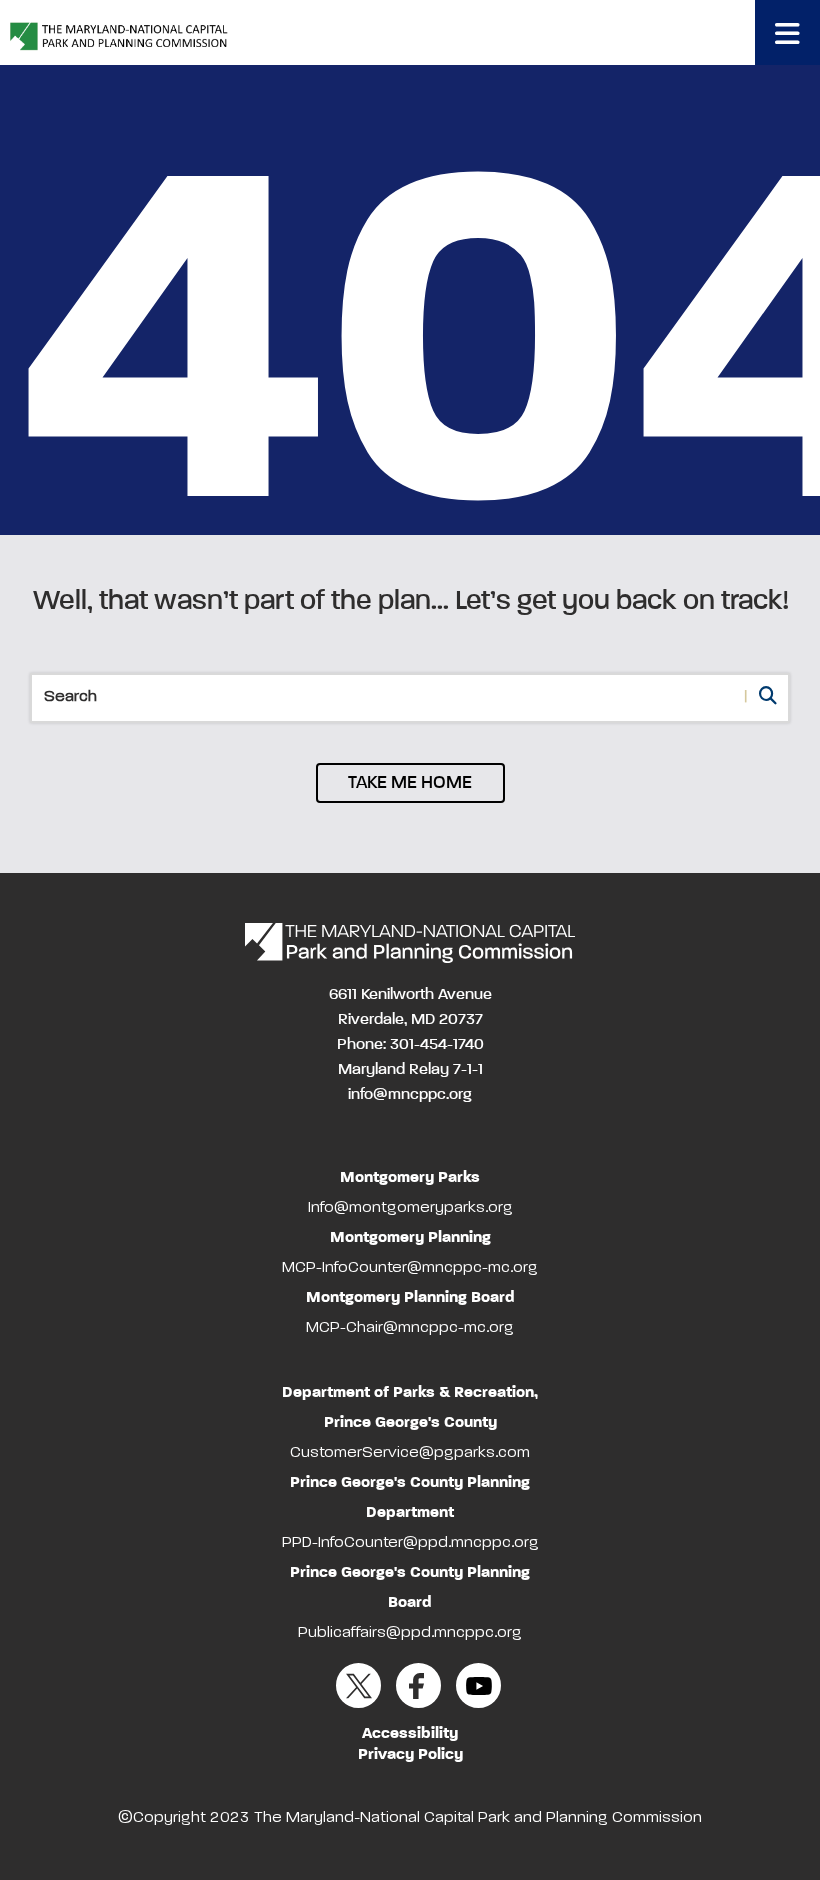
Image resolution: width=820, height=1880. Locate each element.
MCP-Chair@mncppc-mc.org (410, 1328)
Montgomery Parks (410, 1178)
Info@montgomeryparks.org (410, 1208)
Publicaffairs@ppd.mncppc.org (410, 1633)
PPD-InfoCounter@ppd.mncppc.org (410, 1543)
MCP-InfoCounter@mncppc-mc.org (410, 1268)
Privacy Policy (410, 1755)
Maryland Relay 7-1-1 (410, 1070)
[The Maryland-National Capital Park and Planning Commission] (410, 943)
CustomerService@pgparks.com (410, 1453)
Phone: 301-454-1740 (410, 1045)
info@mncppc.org (410, 1095)
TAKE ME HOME (410, 783)
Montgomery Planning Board (410, 1298)
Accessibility (410, 1734)
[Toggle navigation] (787, 32)
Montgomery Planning (410, 1238)
